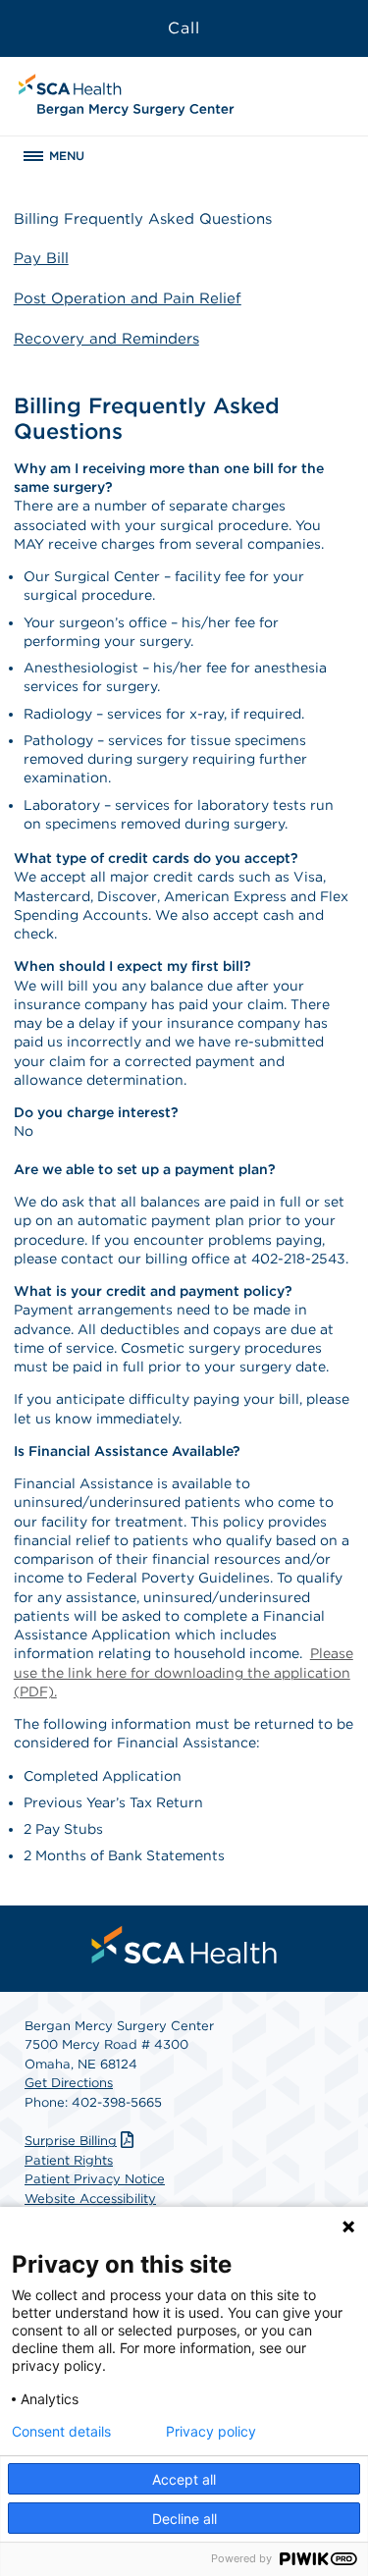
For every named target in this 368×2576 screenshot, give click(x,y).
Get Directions (69, 2083)
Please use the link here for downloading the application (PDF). (184, 1672)
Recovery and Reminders (106, 339)
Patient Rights (69, 2160)
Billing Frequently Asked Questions (143, 219)
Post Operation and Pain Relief (128, 298)
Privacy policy (211, 2432)
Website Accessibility (90, 2199)
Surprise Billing (71, 2141)
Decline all (184, 2519)
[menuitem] (184, 1945)
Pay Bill (41, 258)
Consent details (61, 2432)
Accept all (184, 2479)
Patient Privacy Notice (95, 2179)
